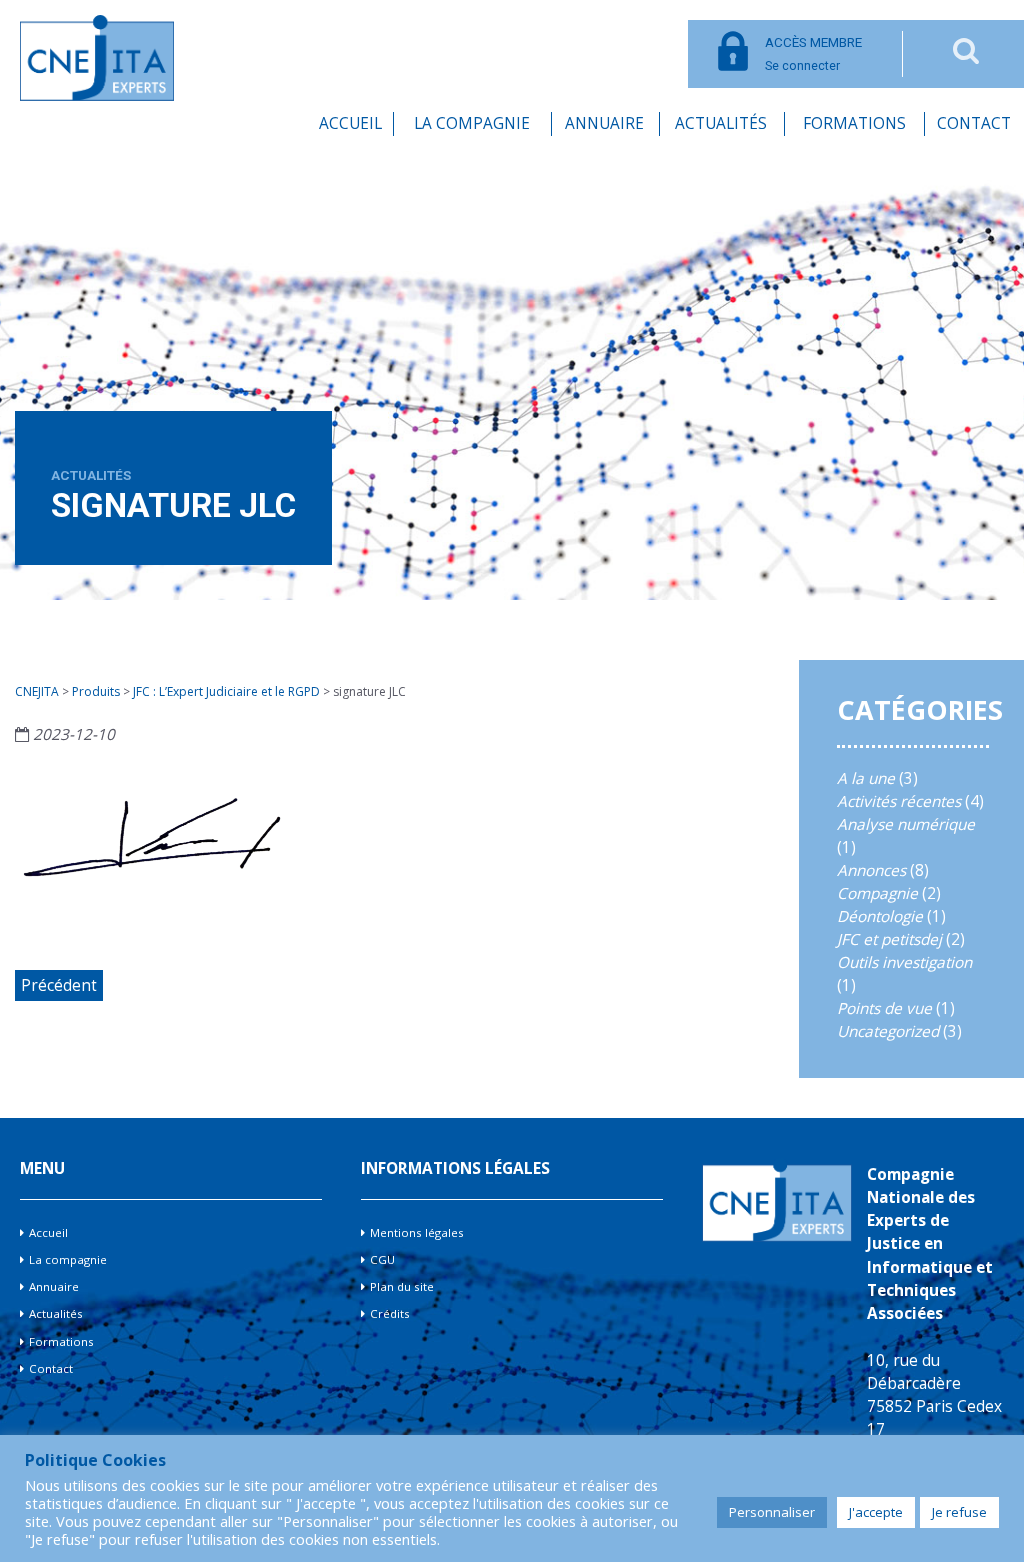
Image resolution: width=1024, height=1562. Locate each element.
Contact (974, 123)
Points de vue (884, 1008)
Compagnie (877, 893)
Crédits (390, 1313)
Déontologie (880, 916)
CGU (382, 1259)
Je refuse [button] (959, 1512)
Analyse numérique (906, 824)
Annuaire (604, 123)
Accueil (350, 123)
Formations (854, 123)
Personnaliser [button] (772, 1512)
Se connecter (813, 54)
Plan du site (402, 1286)
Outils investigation (904, 962)
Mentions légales (417, 1232)
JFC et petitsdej (889, 939)
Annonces (871, 870)
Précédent (59, 985)
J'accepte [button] (876, 1512)
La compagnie (472, 123)
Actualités (721, 123)
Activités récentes (899, 801)
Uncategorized (888, 1031)
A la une (866, 778)
